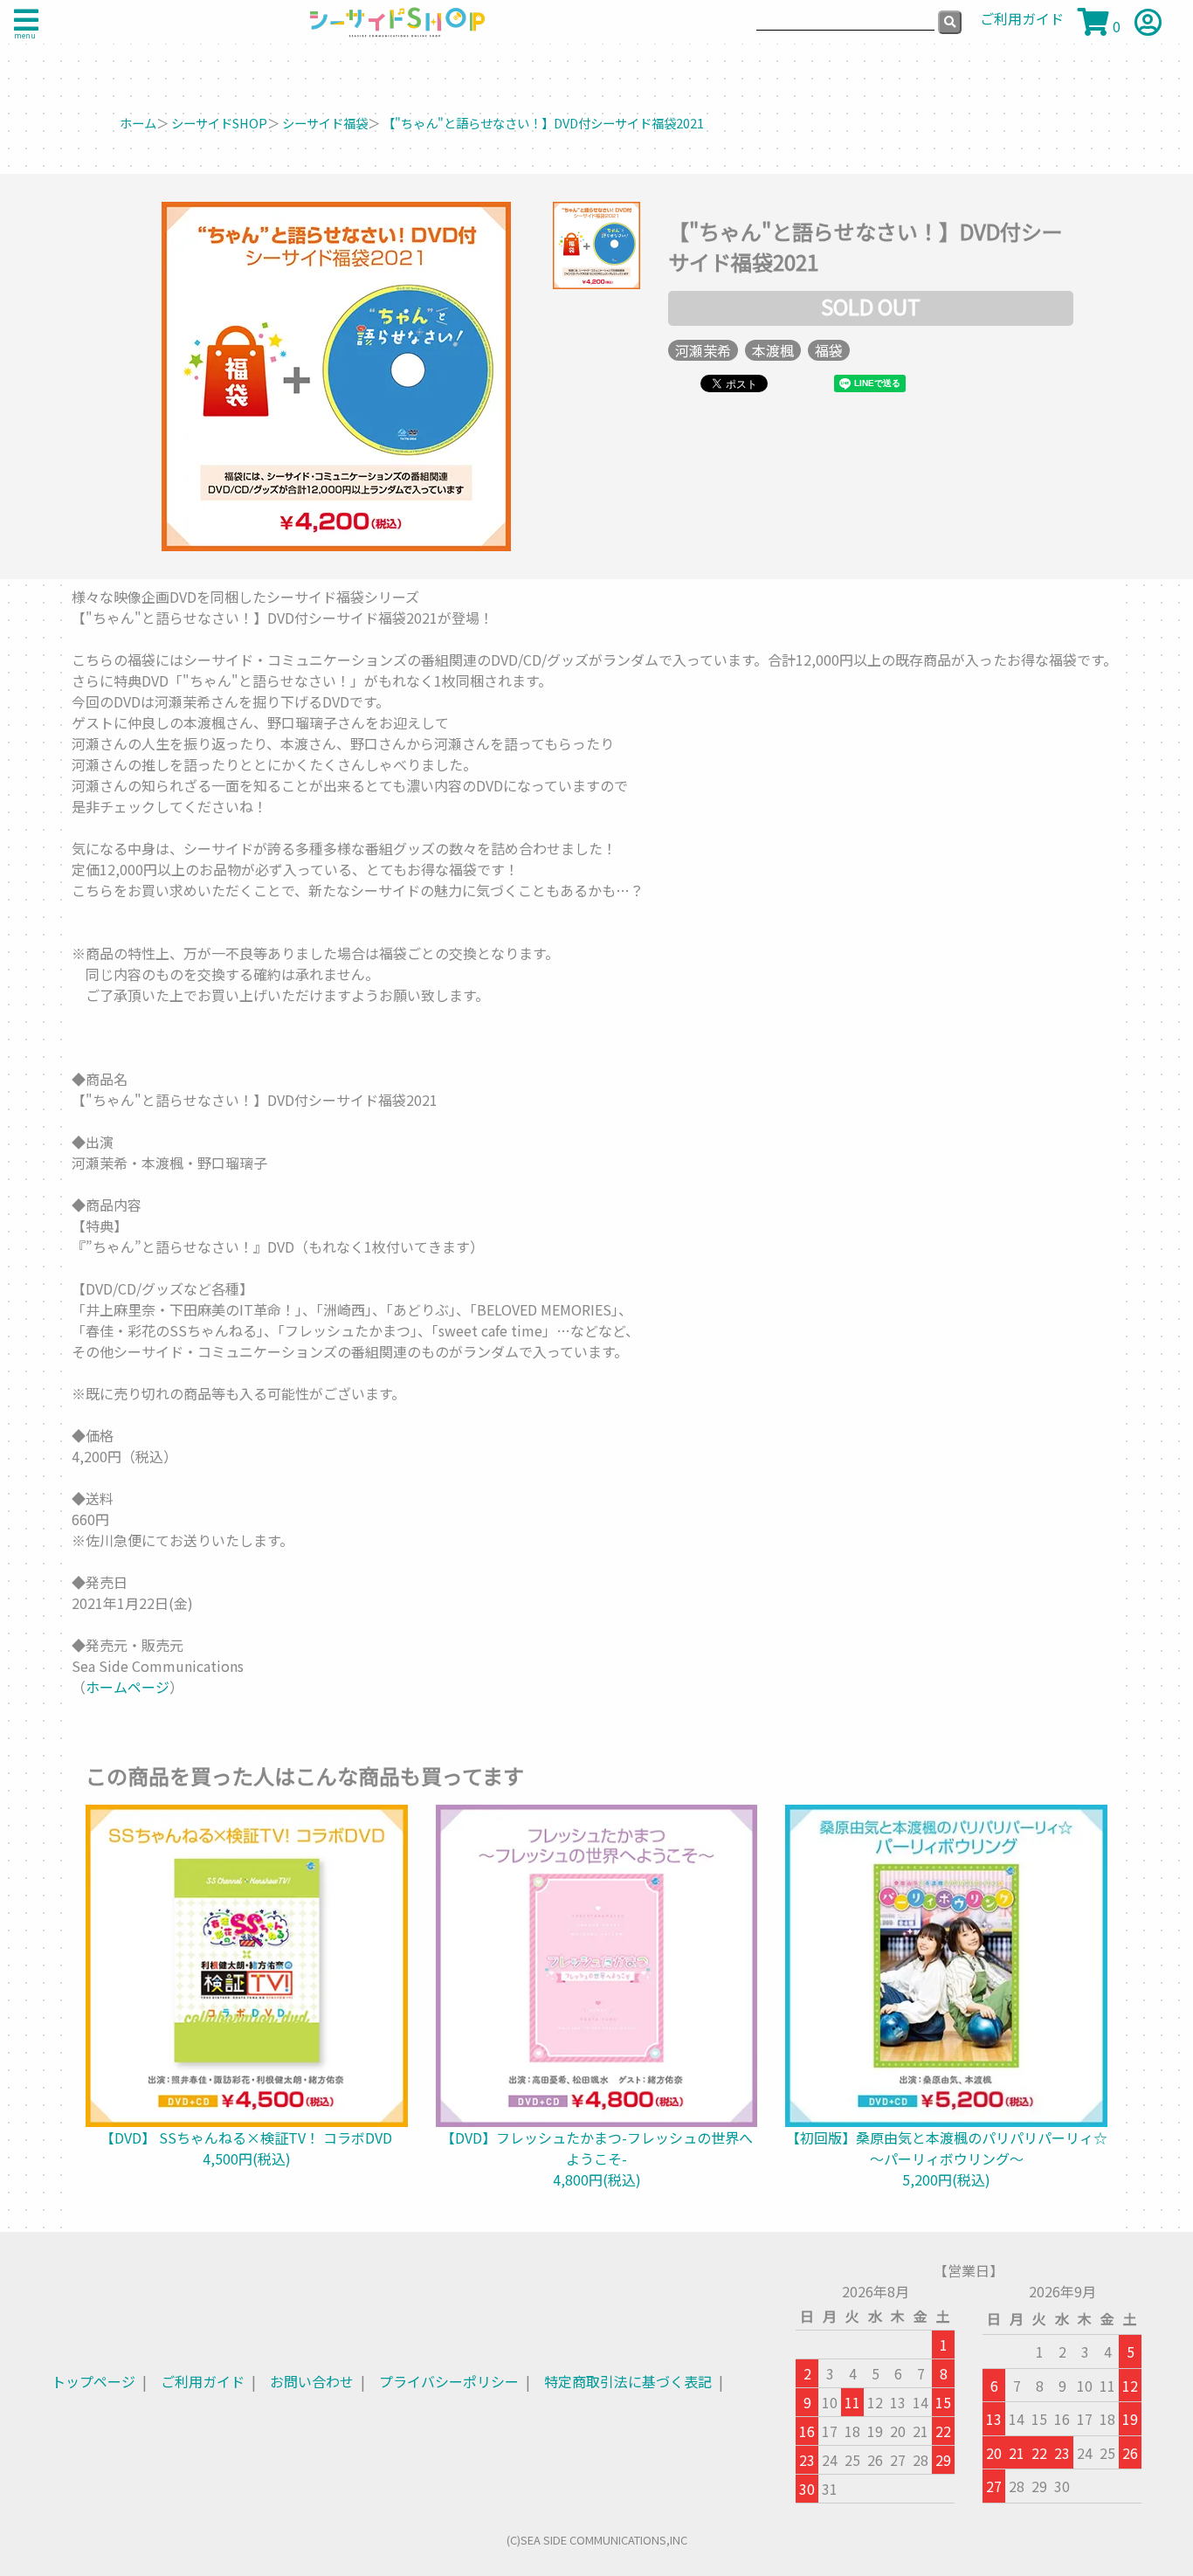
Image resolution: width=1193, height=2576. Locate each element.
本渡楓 (773, 350)
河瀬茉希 (703, 350)
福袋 (829, 350)
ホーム (138, 123)
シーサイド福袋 (325, 123)
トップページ (93, 2381)
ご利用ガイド (203, 2381)
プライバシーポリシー (449, 2381)
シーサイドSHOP (219, 123)
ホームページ (128, 1687)
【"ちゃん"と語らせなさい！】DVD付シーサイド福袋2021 (543, 123)
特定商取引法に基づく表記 (628, 2381)
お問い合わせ (312, 2381)
